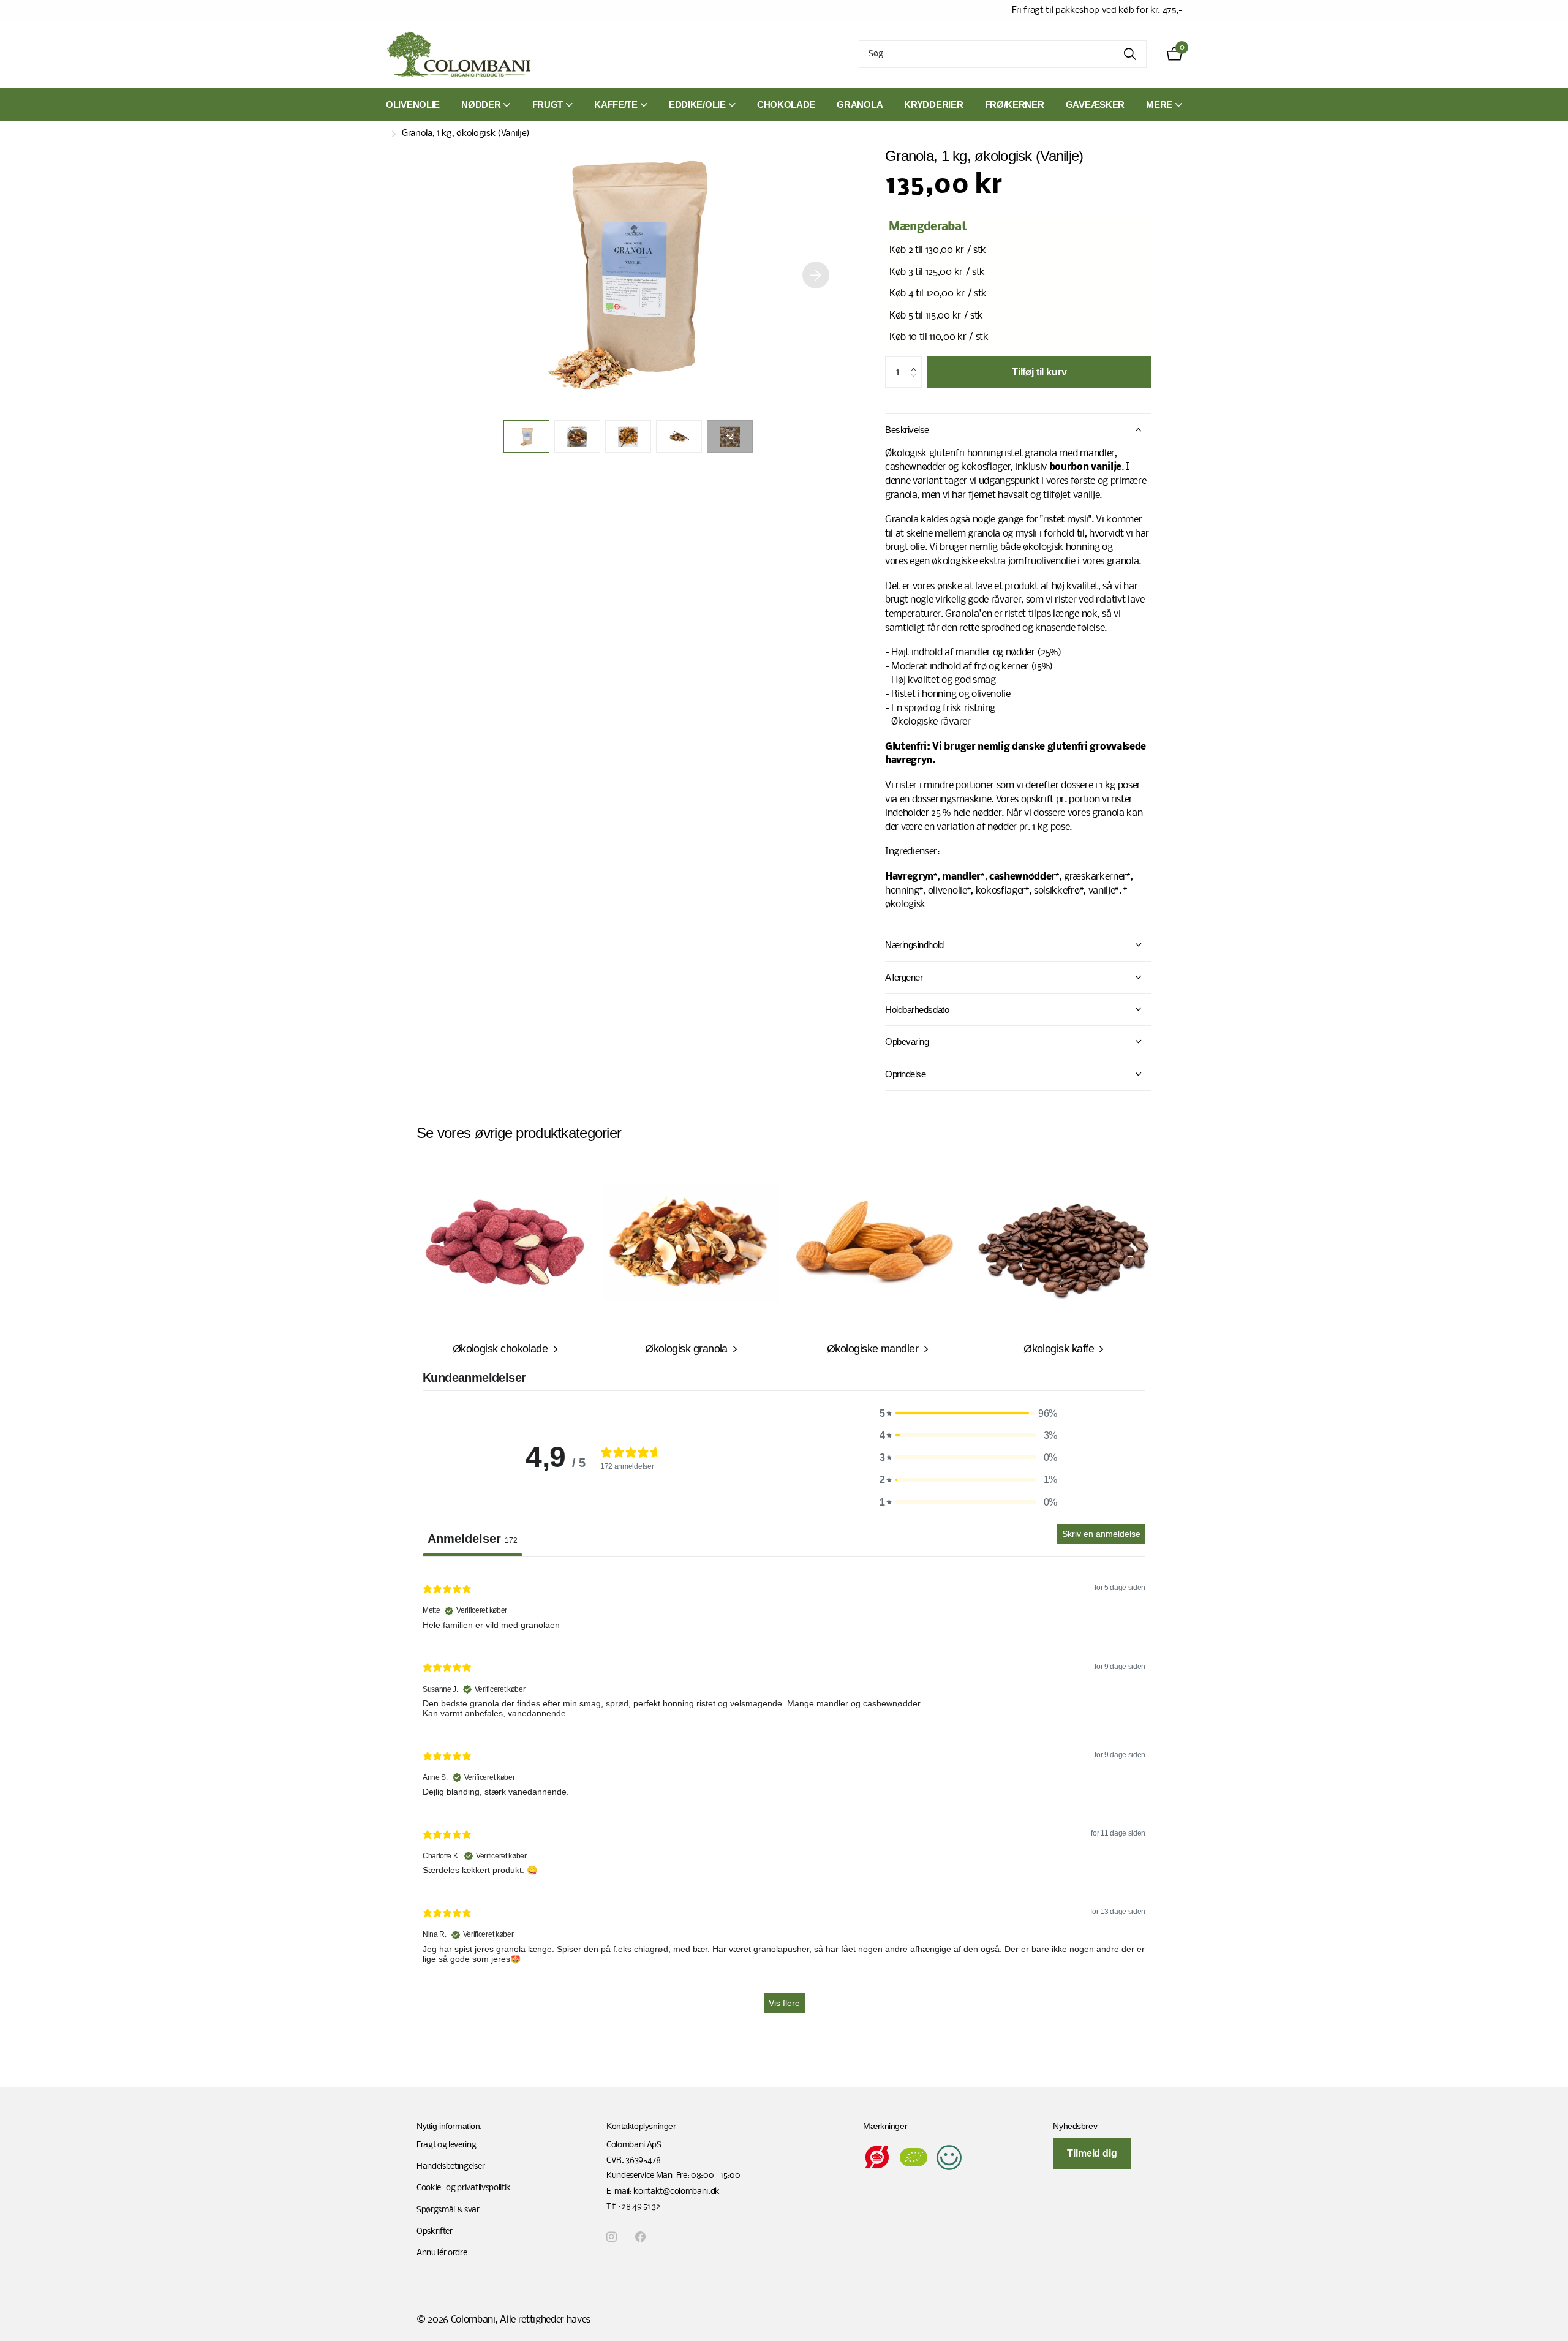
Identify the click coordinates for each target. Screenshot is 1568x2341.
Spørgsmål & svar (448, 2210)
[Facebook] (640, 2237)
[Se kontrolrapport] (949, 2158)
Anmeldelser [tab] (473, 1539)
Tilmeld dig (1092, 2153)
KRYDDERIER (933, 104)
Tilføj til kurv (1039, 372)
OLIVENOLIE (413, 104)
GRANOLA (860, 104)
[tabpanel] (784, 1796)
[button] (816, 275)
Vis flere (784, 2003)
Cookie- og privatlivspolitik (464, 2188)
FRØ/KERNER (1015, 104)
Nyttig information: (449, 2126)
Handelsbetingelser (450, 2167)
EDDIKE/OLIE (697, 104)
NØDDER (481, 104)
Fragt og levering (447, 2145)
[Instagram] (612, 2237)
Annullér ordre (442, 2253)
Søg (1130, 54)
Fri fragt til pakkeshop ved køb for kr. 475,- (1097, 10)
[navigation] (526, 436)
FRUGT (548, 104)
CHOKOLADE (786, 104)
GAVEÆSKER (1095, 104)
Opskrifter (435, 2232)
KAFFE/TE (616, 104)
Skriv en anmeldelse (1101, 1534)
